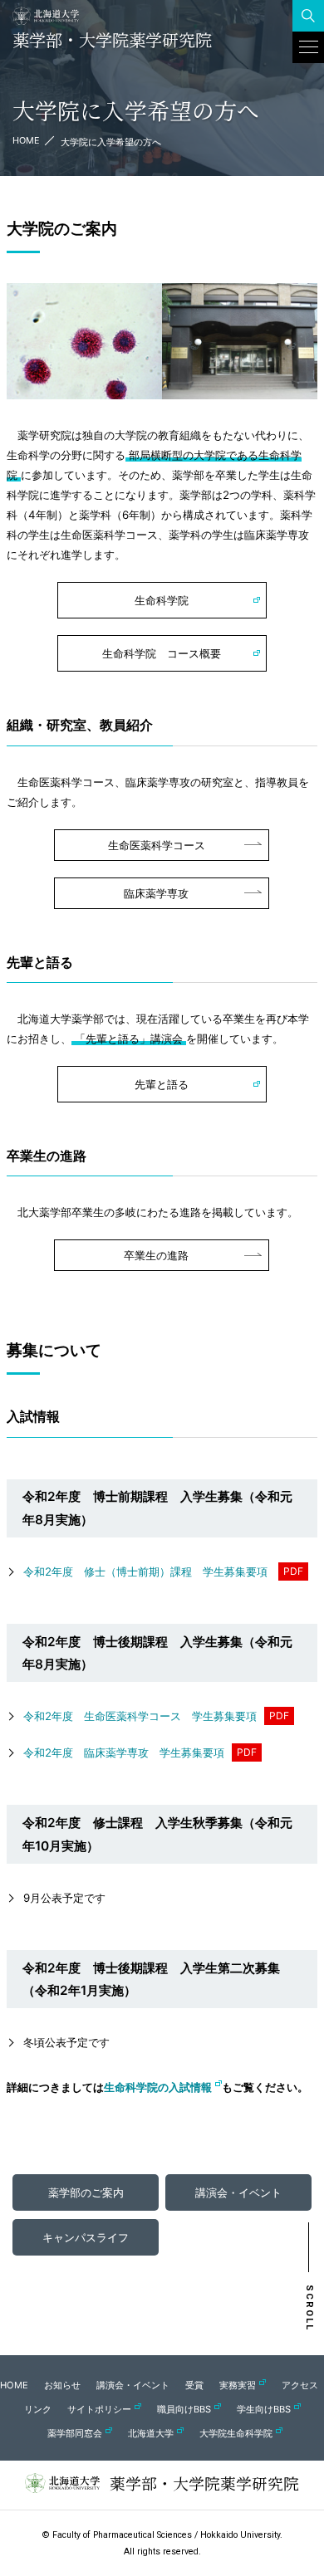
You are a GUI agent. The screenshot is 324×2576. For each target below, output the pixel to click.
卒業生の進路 (156, 1255)
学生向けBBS (264, 2409)
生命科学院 (162, 600)
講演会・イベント (133, 2385)
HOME (26, 140)
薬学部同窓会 (75, 2433)
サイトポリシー (99, 2409)
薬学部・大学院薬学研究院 (112, 40)
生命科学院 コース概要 (162, 653)
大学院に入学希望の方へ (111, 142)
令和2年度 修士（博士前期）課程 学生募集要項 (145, 1572)
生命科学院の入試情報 (158, 2087)
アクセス (300, 2385)
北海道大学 (151, 2433)
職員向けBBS (184, 2409)
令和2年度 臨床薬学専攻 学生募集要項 (124, 1752)
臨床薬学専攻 (156, 893)
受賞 (194, 2385)
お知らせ (62, 2385)
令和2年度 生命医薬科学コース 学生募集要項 (140, 1716)
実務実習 (238, 2385)
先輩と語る (162, 1084)
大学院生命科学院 (236, 2433)
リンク (38, 2409)
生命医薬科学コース (157, 845)
